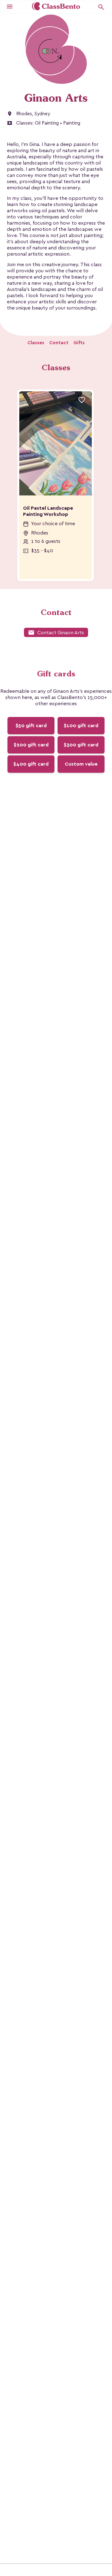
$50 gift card (31, 726)
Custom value (81, 764)
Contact (59, 343)
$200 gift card (31, 745)
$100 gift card (81, 726)
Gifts (79, 343)
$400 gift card (31, 764)
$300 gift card (81, 745)
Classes (36, 343)
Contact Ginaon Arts (56, 633)
